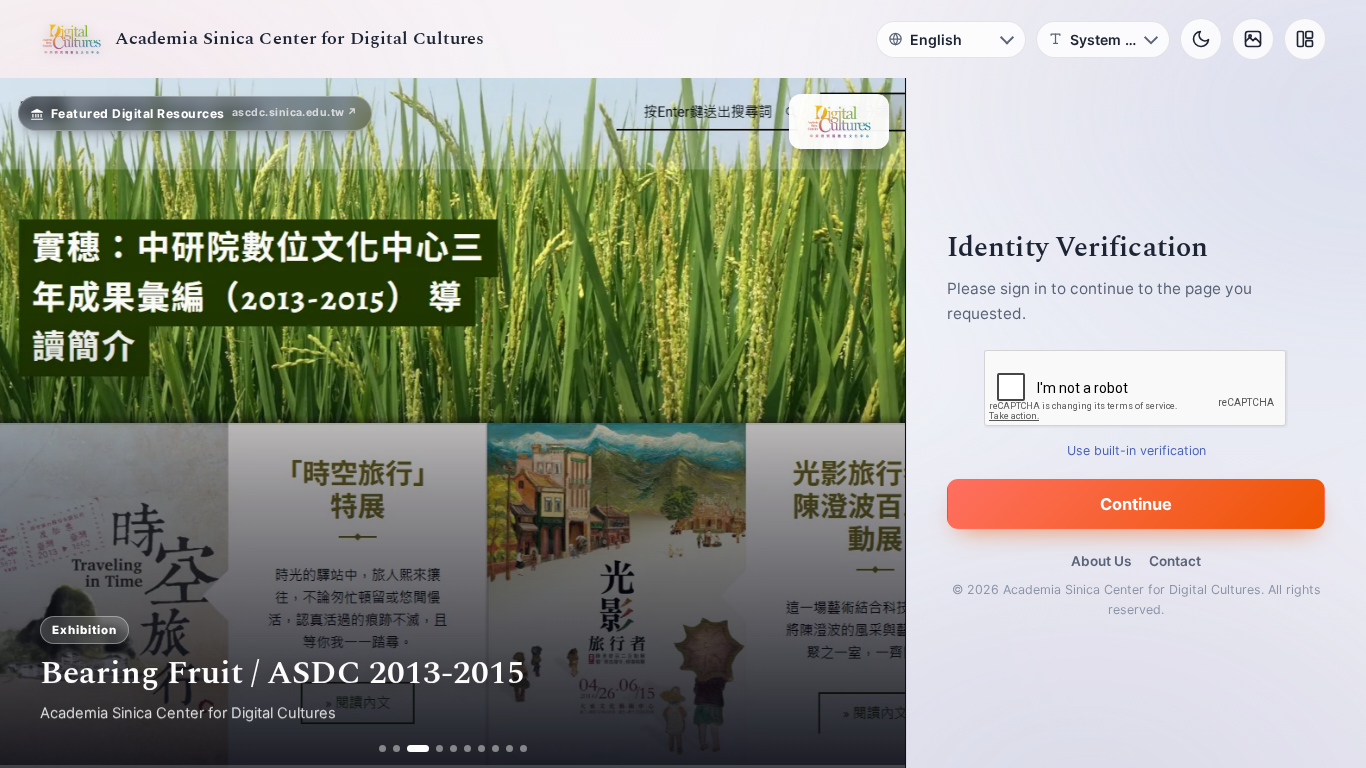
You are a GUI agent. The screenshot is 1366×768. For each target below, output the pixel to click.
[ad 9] (509, 748)
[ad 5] (453, 748)
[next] (869, 423)
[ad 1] (382, 748)
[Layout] (1305, 39)
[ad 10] (523, 748)
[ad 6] (467, 748)
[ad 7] (481, 748)
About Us (1101, 561)
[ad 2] (396, 748)
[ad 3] (410, 748)
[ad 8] (495, 748)
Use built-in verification (1136, 450)
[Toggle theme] (1201, 39)
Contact (1175, 561)
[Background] (1253, 39)
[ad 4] (432, 748)
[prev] (36, 423)
